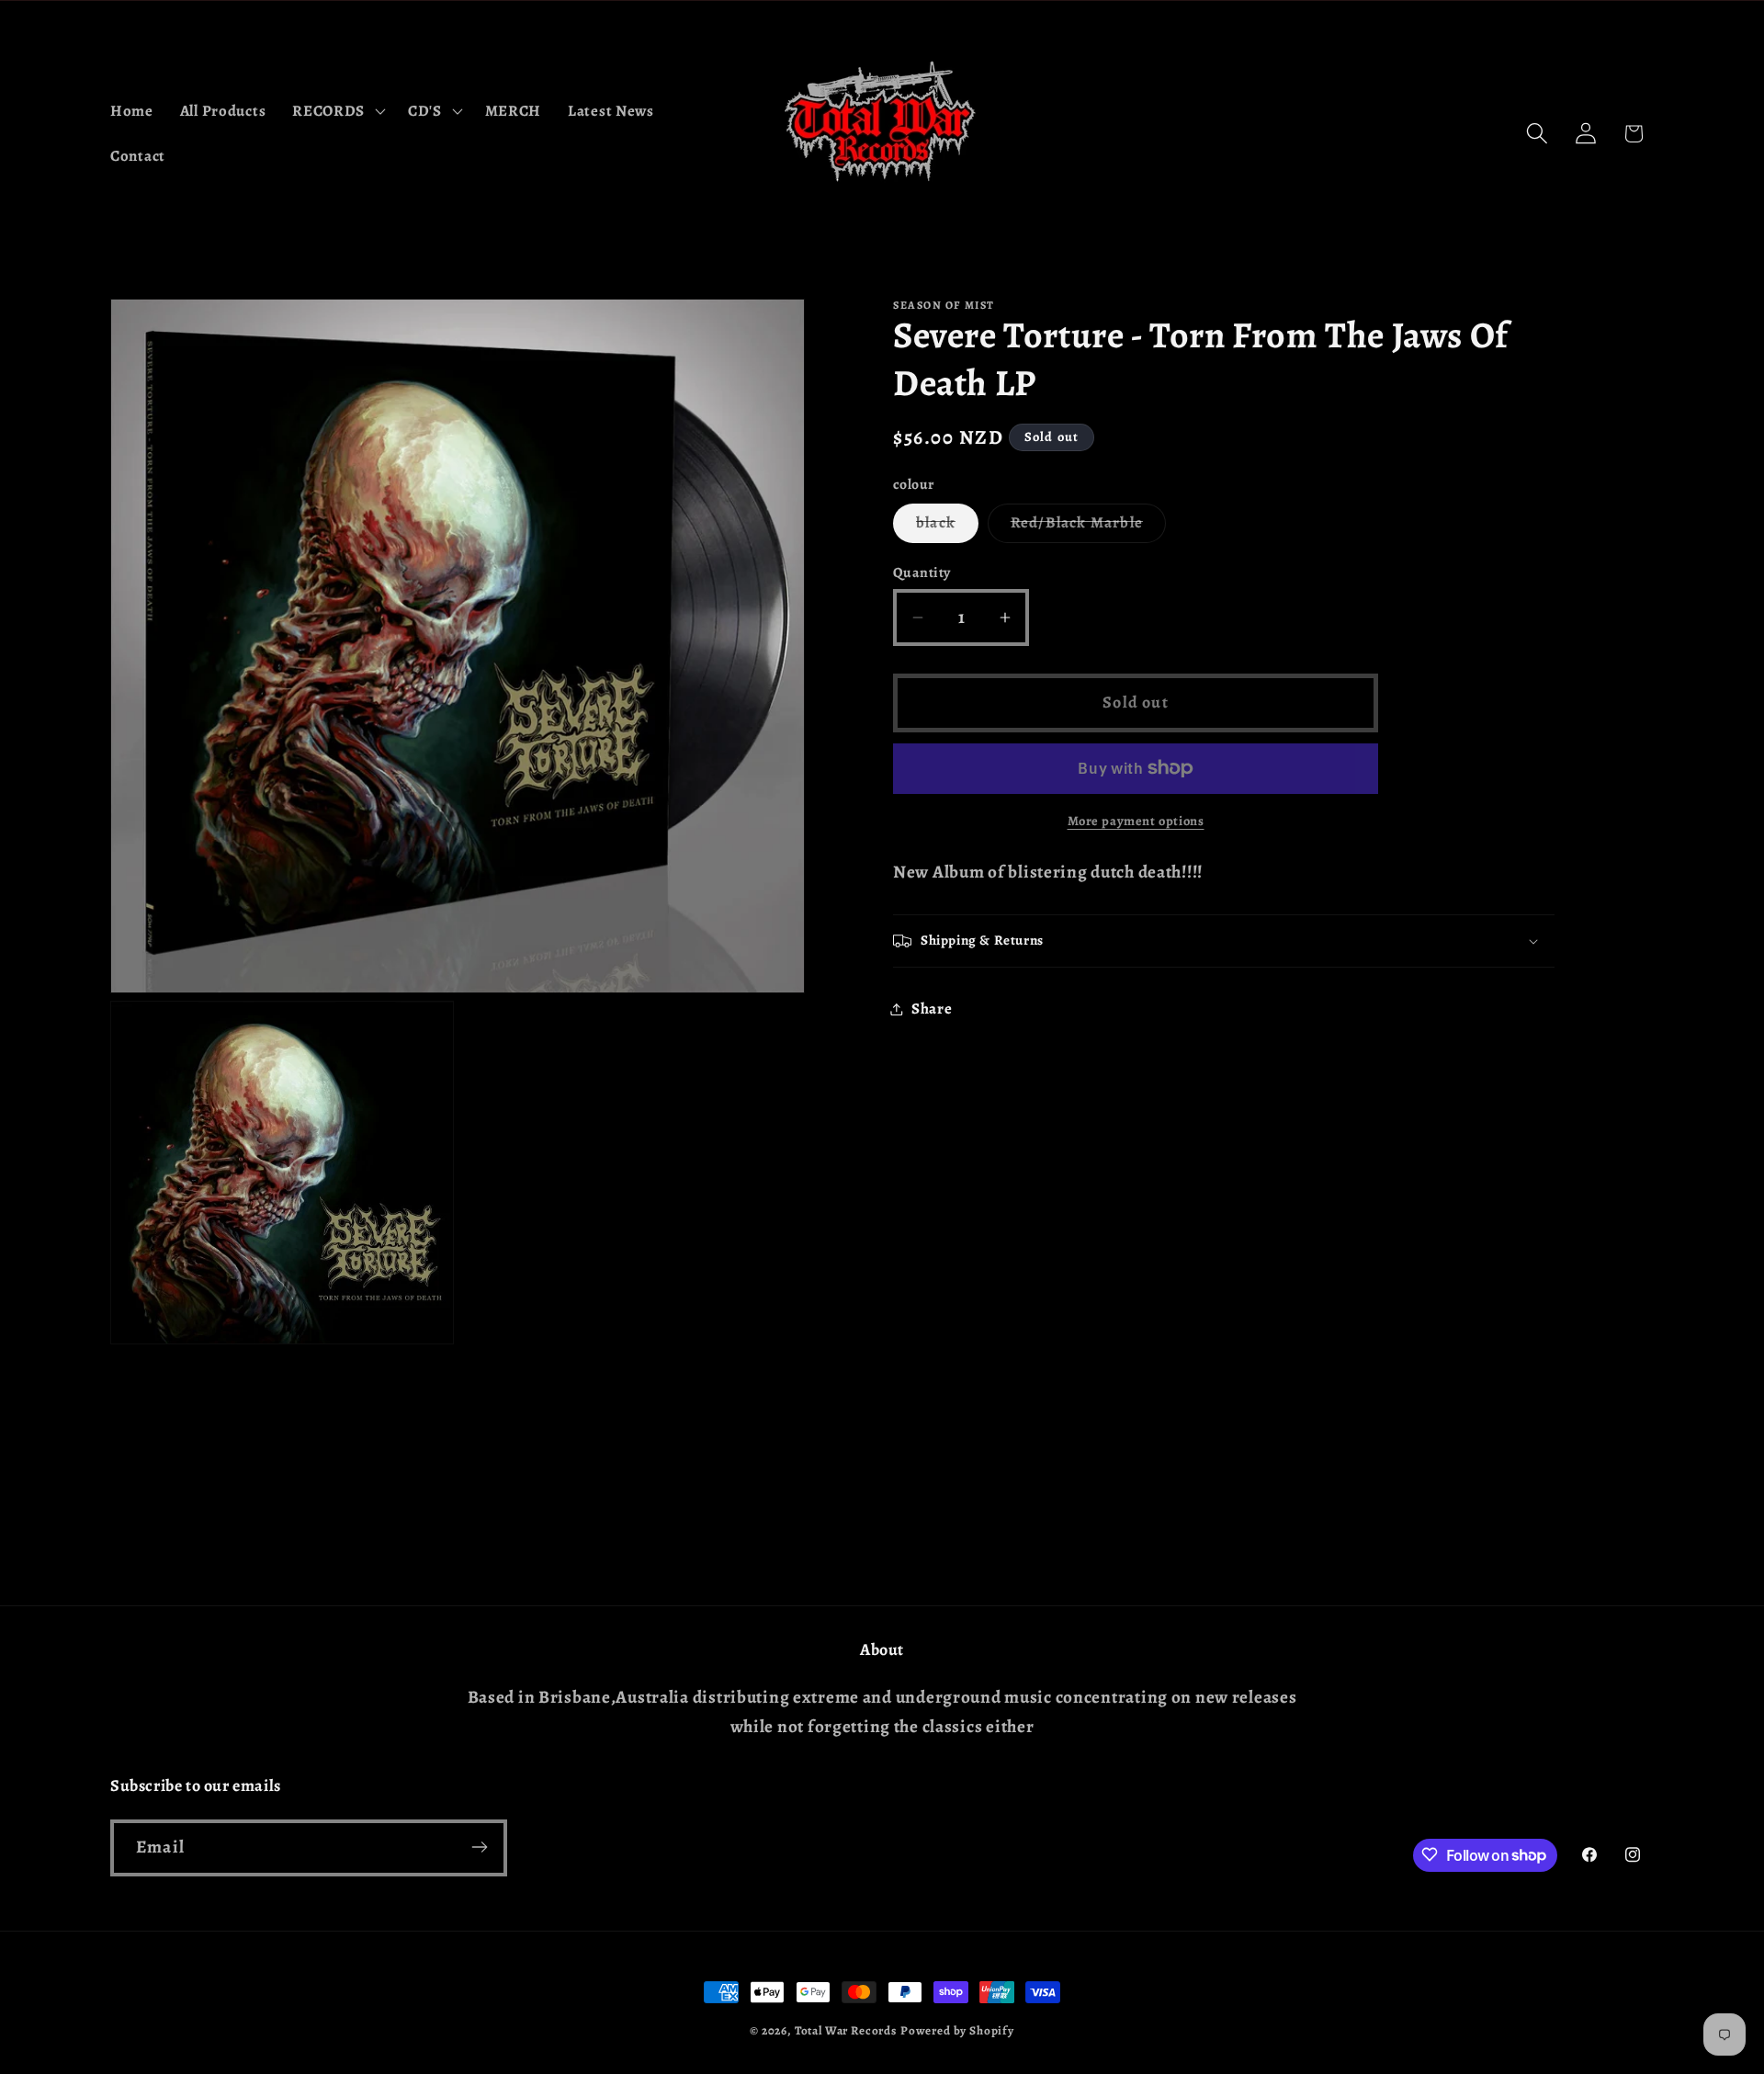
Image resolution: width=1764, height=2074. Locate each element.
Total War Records (846, 2031)
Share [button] (932, 1009)
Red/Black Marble (1088, 527)
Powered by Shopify (957, 2031)
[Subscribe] (479, 1847)
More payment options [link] (1136, 821)
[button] (337, 110)
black (947, 527)
